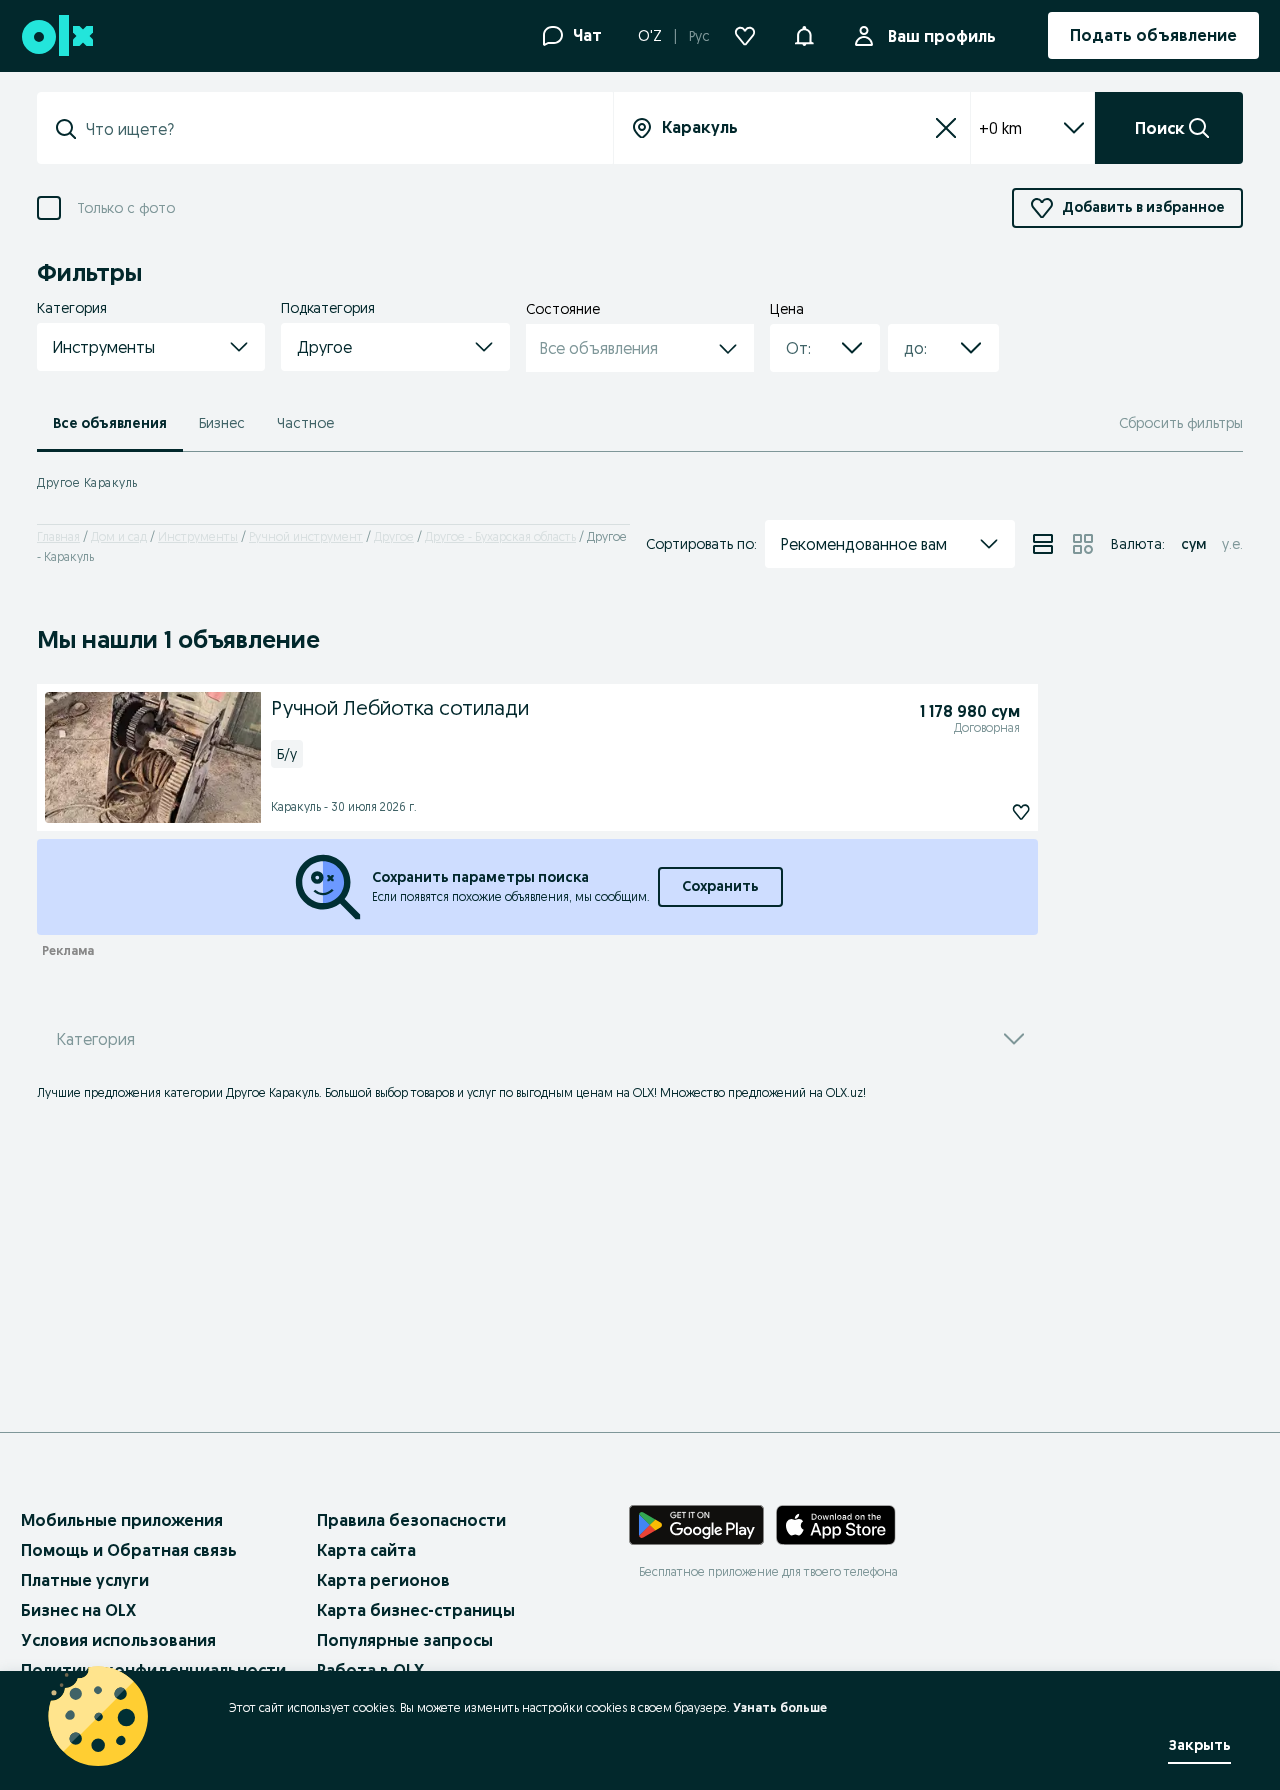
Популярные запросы (405, 1640)
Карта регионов (383, 1580)
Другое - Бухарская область (500, 536)
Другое (394, 536)
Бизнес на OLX (78, 1610)
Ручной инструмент (306, 536)
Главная (58, 536)
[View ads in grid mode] (1083, 544)
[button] (804, 34)
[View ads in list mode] (1043, 544)
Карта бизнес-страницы (416, 1610)
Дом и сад (119, 536)
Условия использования (118, 1640)
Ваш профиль (942, 36)
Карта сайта (366, 1550)
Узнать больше (780, 1707)
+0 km (1000, 128)
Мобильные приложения (122, 1520)
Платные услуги (85, 1580)
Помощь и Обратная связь (129, 1550)
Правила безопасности (411, 1520)
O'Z (650, 36)
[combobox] (337, 129)
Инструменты (198, 536)
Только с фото (126, 208)
